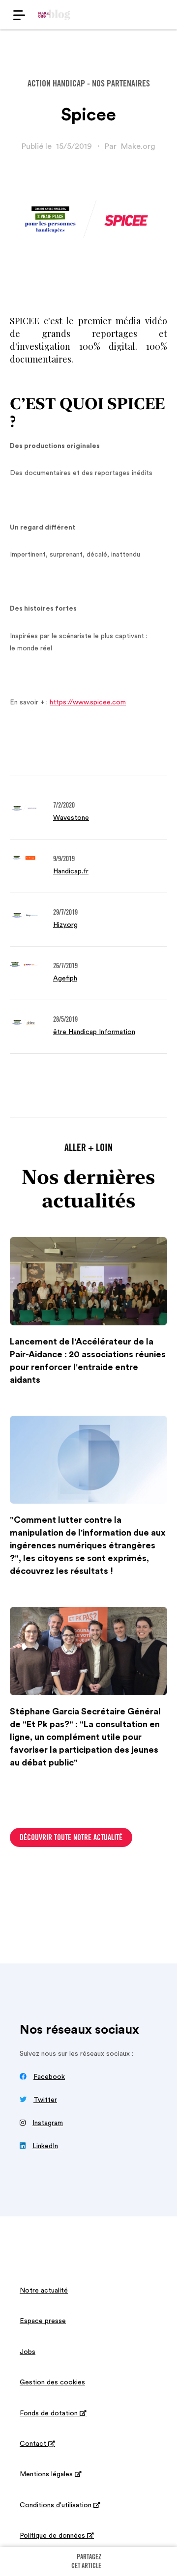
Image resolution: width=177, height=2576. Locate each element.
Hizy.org (65, 925)
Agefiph (65, 979)
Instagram (48, 2123)
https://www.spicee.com (88, 702)
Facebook (49, 2077)
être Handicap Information (94, 1032)
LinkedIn (45, 2146)
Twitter (45, 2100)
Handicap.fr (71, 871)
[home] (54, 15)
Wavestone (71, 818)
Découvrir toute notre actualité (71, 1838)
